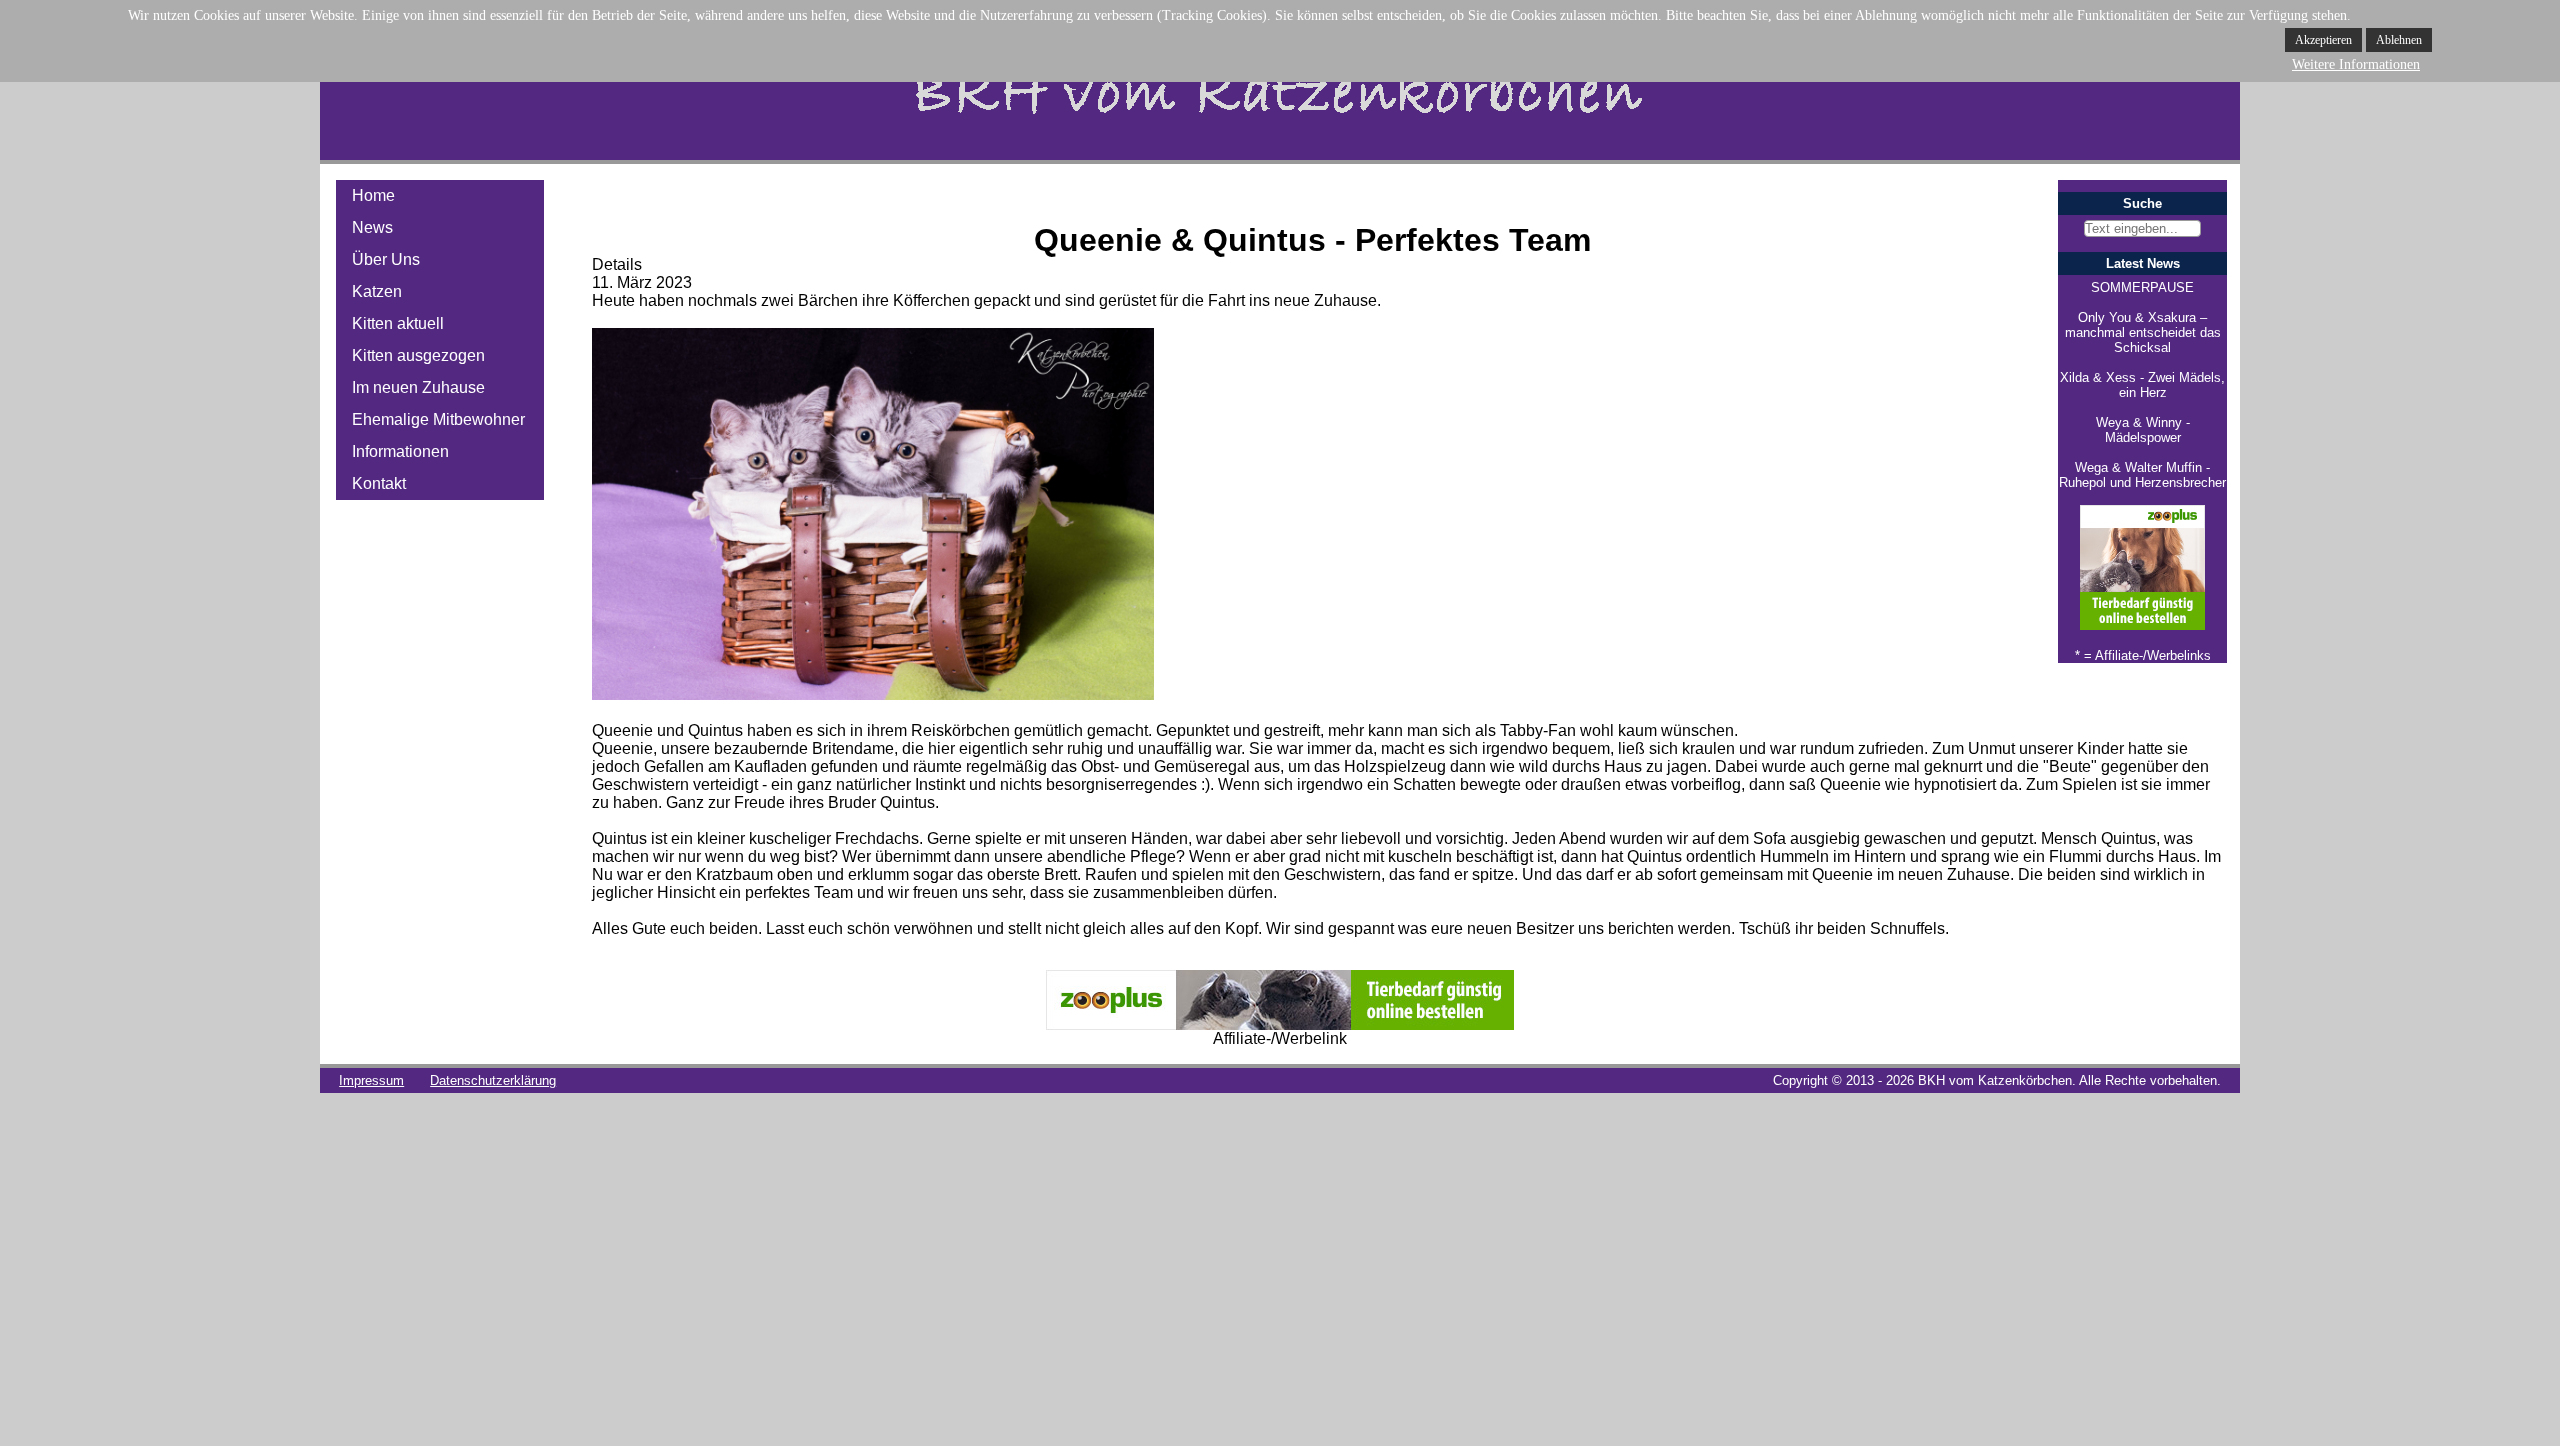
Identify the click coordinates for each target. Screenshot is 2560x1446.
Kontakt (379, 483)
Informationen (400, 451)
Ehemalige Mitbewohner (438, 419)
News (372, 227)
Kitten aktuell (398, 323)
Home (373, 195)
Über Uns (386, 259)
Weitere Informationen (2356, 64)
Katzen (377, 291)
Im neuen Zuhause (418, 387)
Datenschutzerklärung (493, 1080)
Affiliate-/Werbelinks (2153, 655)
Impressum (371, 1080)
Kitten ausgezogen (418, 355)
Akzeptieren (2323, 40)
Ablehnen (2399, 40)
